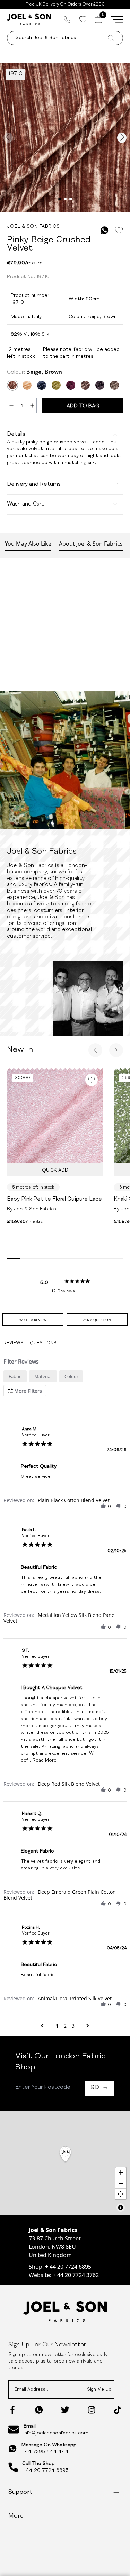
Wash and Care (26, 504)
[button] (103, 1506)
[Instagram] (92, 2410)
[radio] (15, 1376)
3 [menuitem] (73, 2026)
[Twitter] (65, 2410)
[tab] (33, 1319)
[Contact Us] (67, 19)
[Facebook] (12, 2410)
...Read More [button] (42, 1761)
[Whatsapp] (39, 2410)
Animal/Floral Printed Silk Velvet (75, 1998)
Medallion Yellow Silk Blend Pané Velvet (59, 1618)
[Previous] (95, 1050)
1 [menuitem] (57, 2026)
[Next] (116, 1050)
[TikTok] (118, 2410)
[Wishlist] (83, 19)
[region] (65, 2163)
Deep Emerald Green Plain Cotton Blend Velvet (60, 1895)
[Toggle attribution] (121, 2208)
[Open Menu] (117, 19)
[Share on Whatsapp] (105, 230)
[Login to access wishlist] (119, 230)
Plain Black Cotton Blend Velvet (74, 1500)
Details (16, 435)
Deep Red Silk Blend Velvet (69, 1784)
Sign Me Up (99, 2390)
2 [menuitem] (65, 2026)
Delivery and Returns (34, 485)
